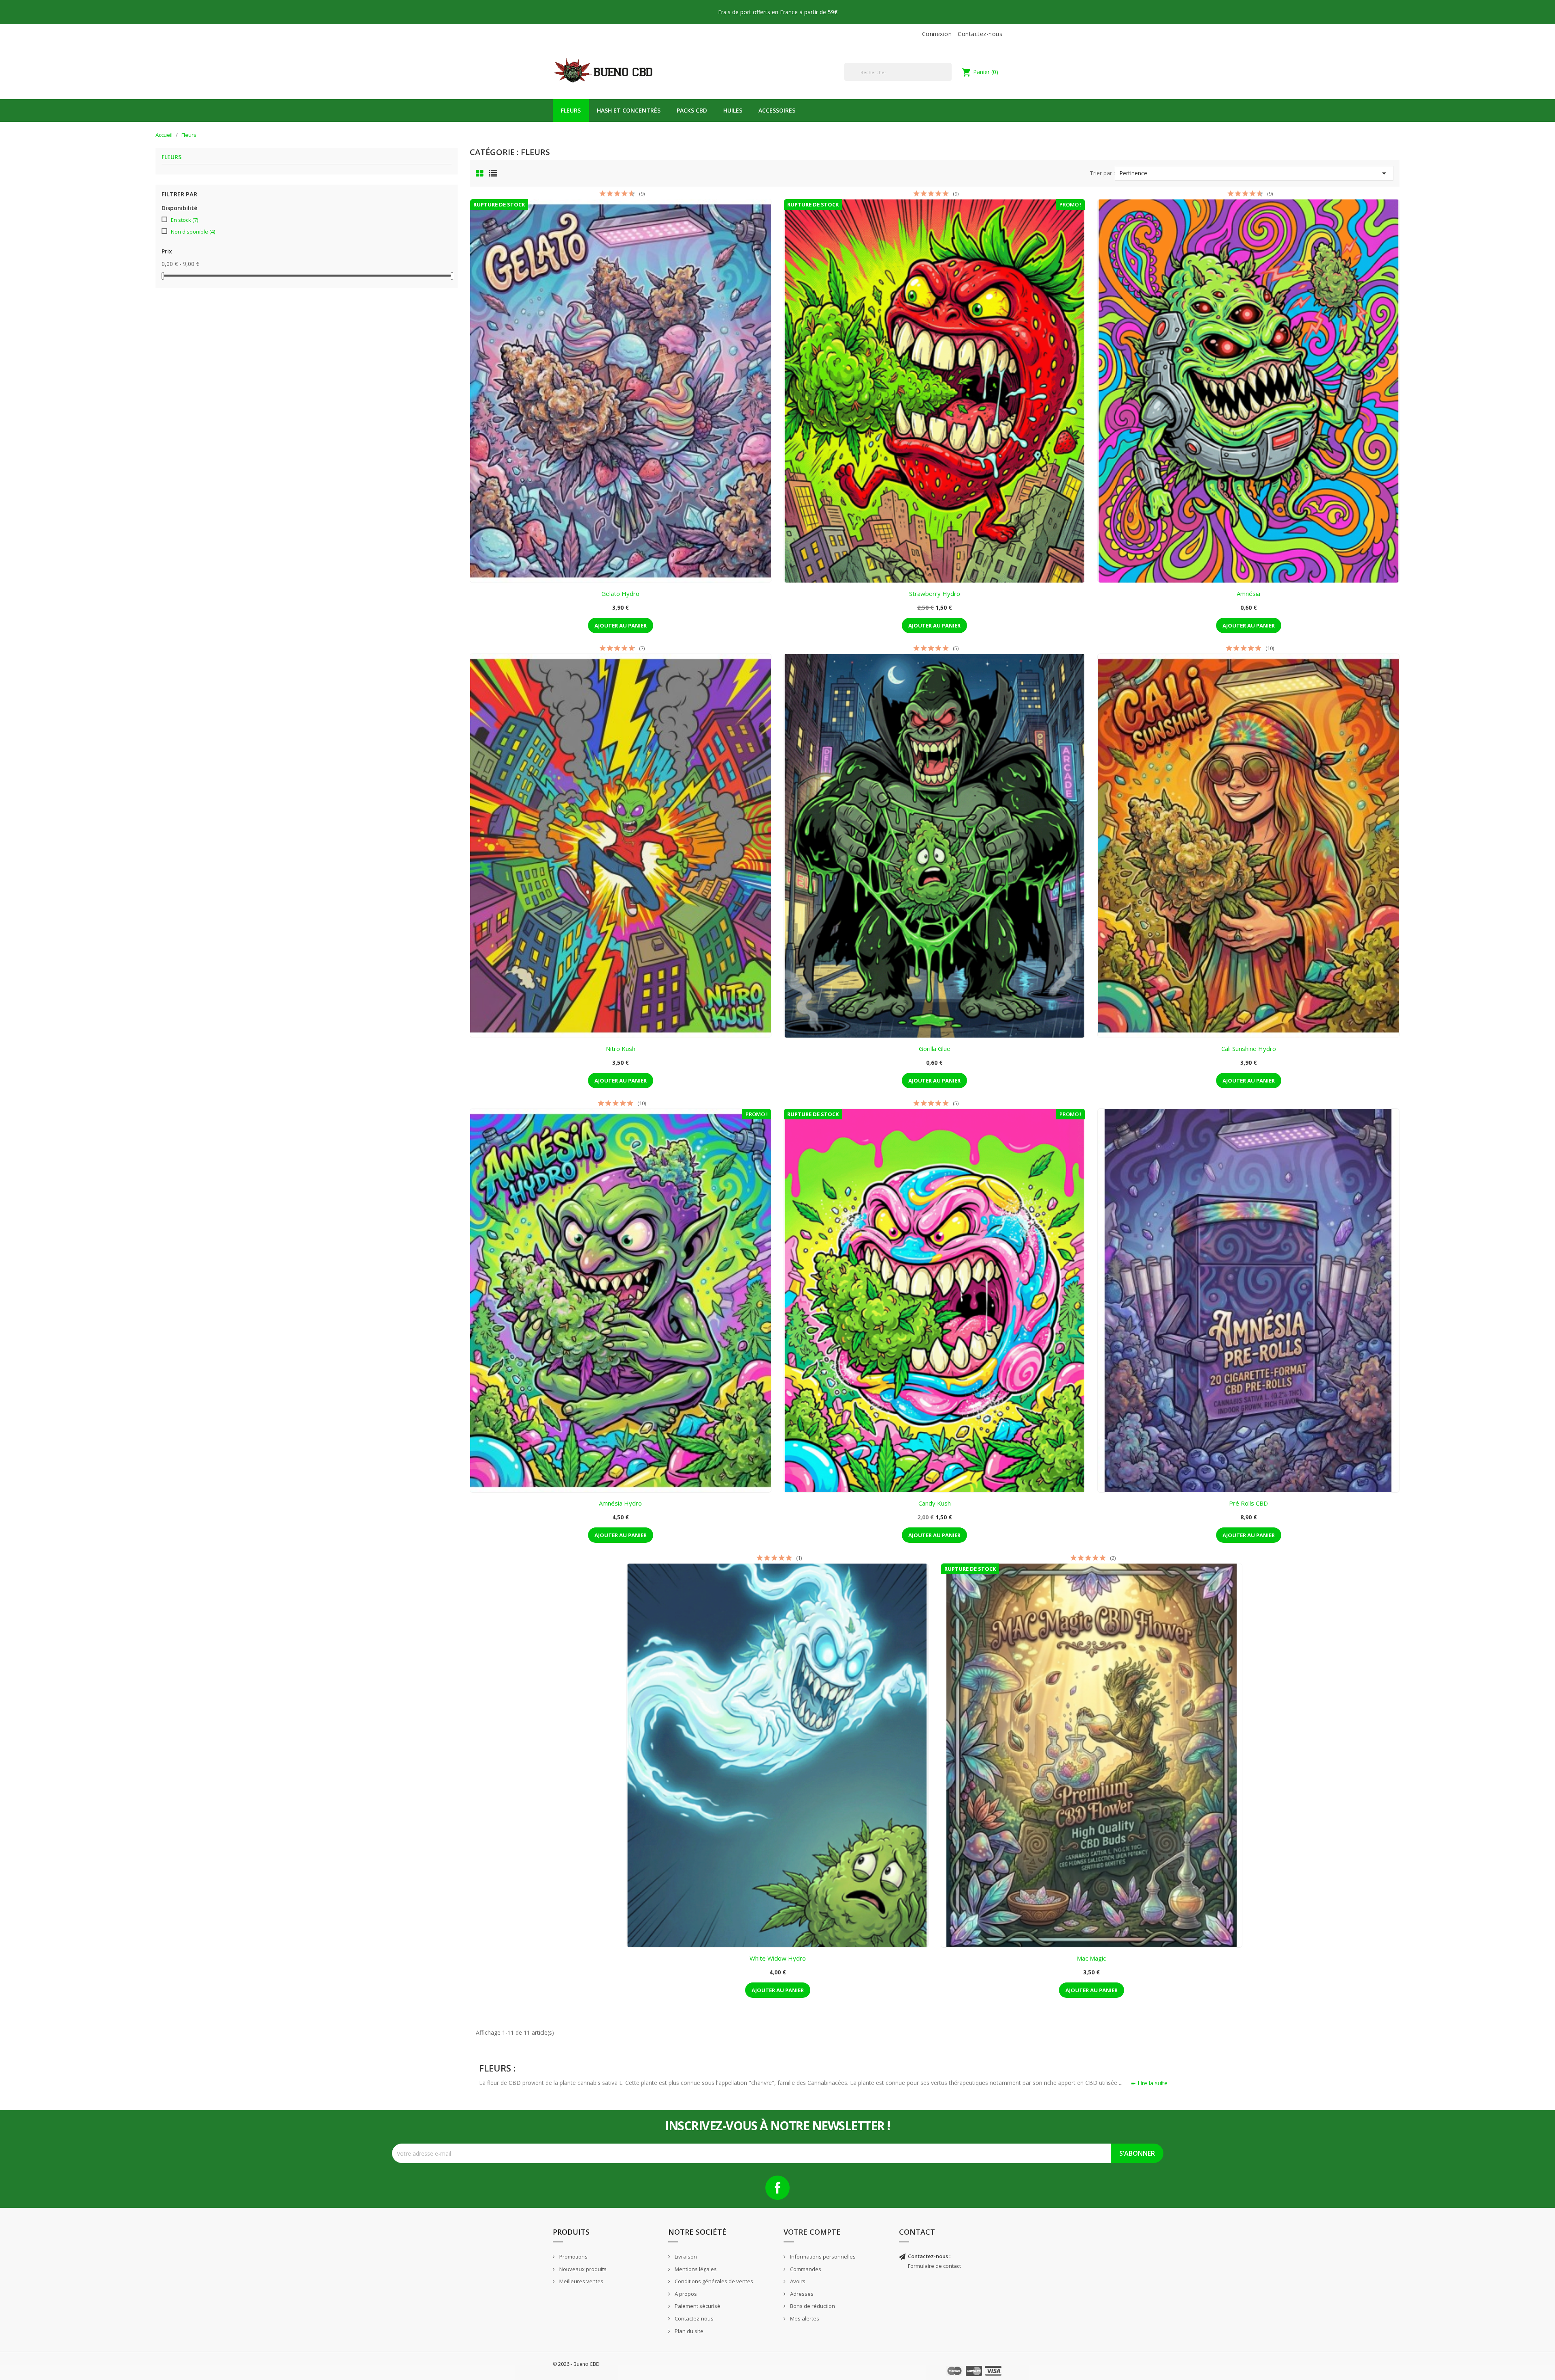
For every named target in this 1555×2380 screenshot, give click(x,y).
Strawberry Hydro (935, 593)
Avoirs (797, 2281)
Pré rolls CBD (1248, 1503)
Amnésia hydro (620, 1503)
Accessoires (777, 110)
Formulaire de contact (934, 2266)
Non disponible (193, 232)
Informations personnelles (822, 2257)
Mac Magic (1091, 1958)
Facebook (777, 2188)
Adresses (801, 2294)
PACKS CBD (692, 110)
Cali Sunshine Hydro (1249, 1049)
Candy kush (935, 1503)
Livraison (685, 2257)
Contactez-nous (980, 34)
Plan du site (688, 2331)
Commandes (805, 2269)
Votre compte (812, 2232)
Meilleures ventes (581, 2281)
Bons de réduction (812, 2306)
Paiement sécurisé (697, 2306)
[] (948, 81)
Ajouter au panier (621, 625)
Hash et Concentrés (629, 110)
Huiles (733, 110)
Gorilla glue (935, 1049)
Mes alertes (804, 2318)
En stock (184, 220)
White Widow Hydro (778, 1958)
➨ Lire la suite (1149, 2083)
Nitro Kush (621, 1049)
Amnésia (1248, 593)
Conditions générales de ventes (713, 2281)
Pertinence (1254, 173)
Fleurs (571, 110)
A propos (685, 2294)
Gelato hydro (620, 593)
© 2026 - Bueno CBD (576, 2364)
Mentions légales (695, 2269)
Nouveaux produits (582, 2269)
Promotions (573, 2257)
